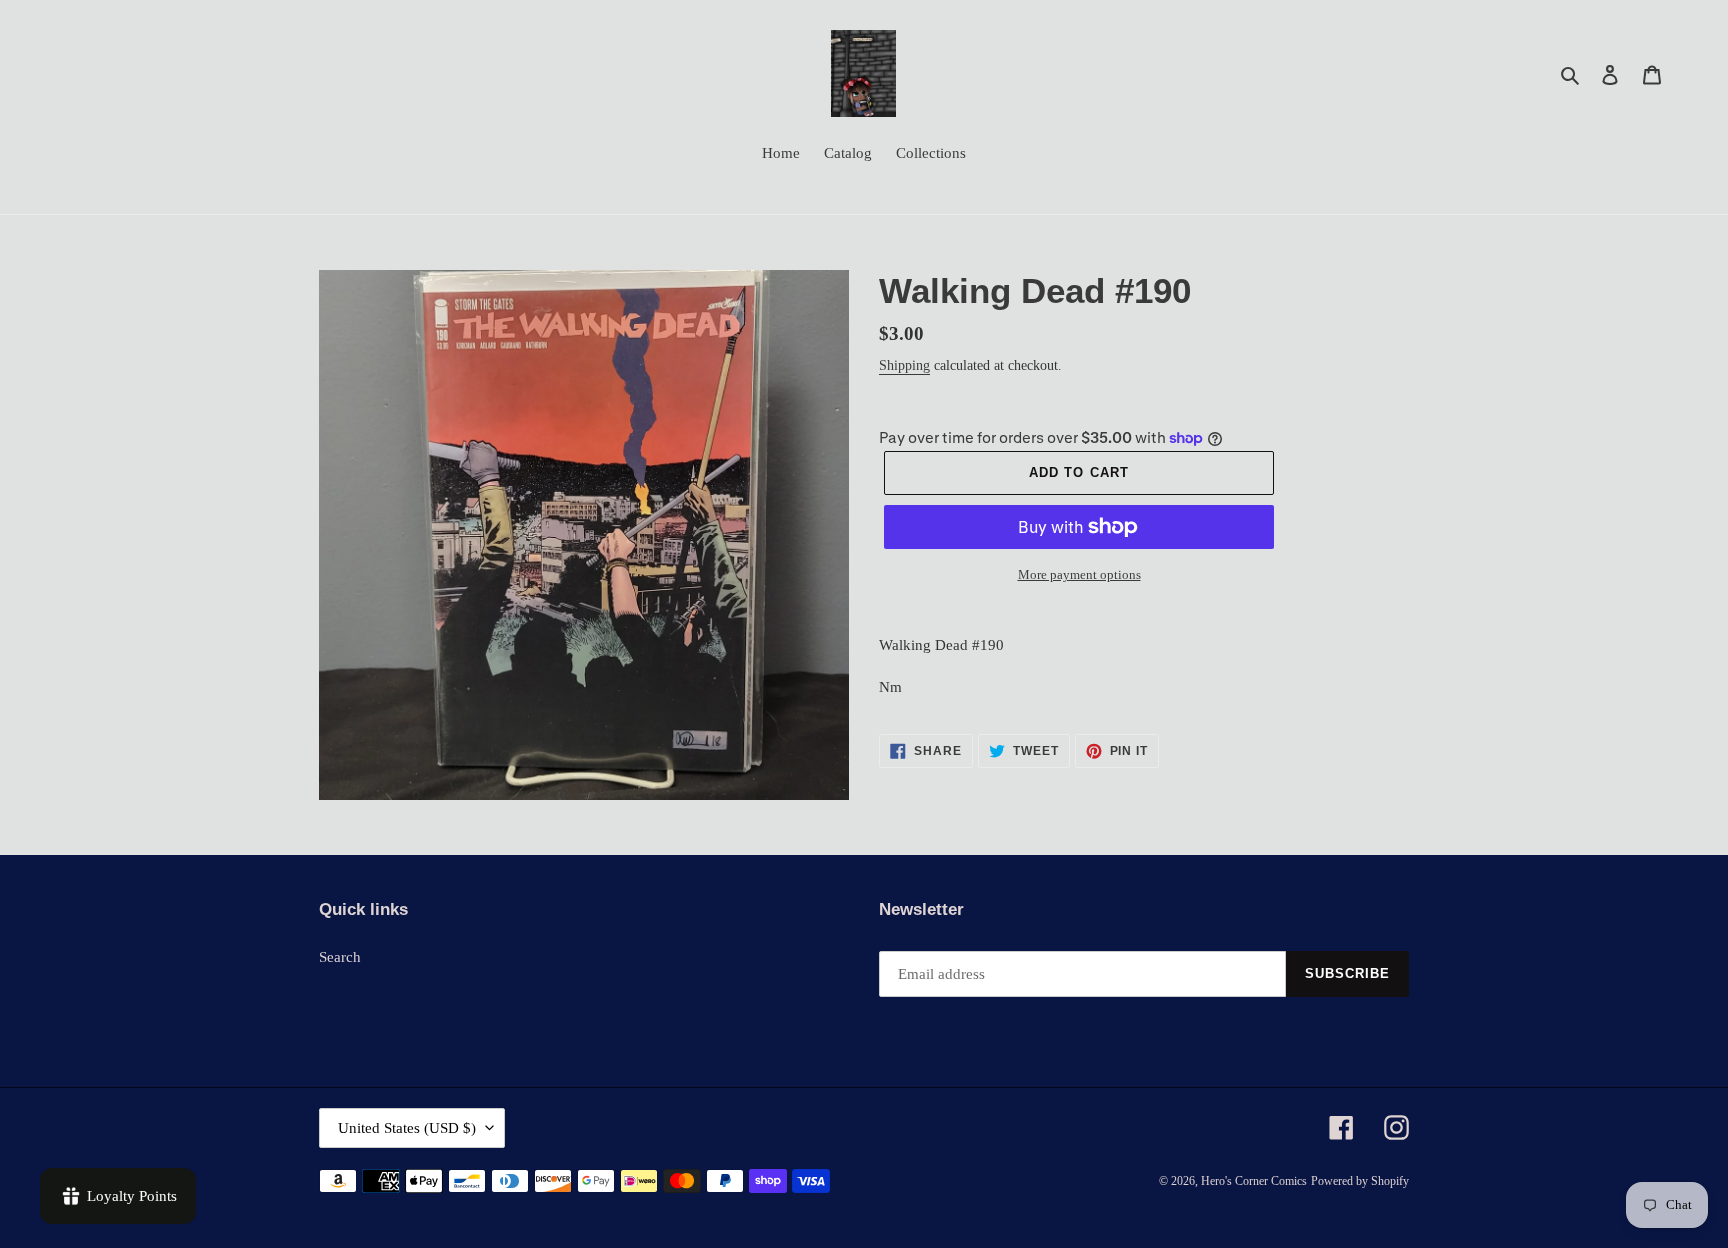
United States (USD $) (407, 1128)
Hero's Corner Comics (1254, 1181)
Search (340, 957)
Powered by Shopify (1360, 1181)
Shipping (904, 365)
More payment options (1079, 574)
